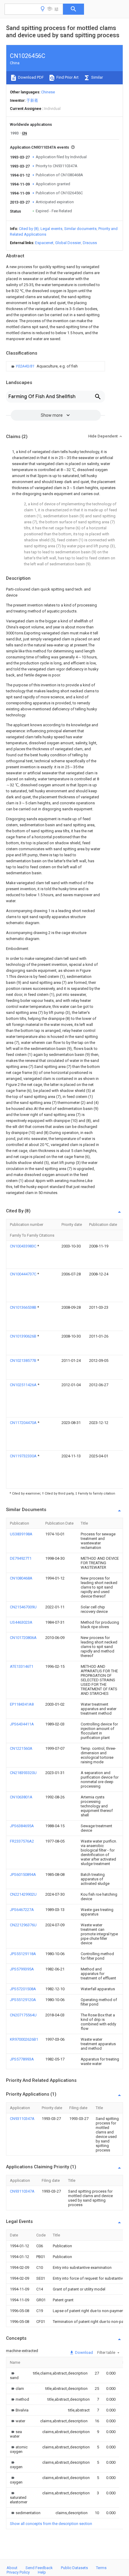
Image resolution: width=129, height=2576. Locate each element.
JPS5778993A (22, 2059)
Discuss (90, 243)
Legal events (51, 229)
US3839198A (21, 1534)
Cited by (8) (29, 229)
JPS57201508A (23, 1989)
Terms (101, 2568)
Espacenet (44, 243)
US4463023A (21, 1622)
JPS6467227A (22, 1910)
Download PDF (30, 77)
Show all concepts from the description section (51, 2524)
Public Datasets (74, 2568)
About (12, 2568)
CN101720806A (23, 1638)
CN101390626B (24, 1336)
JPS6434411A (22, 1724)
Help (42, 2572)
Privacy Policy (18, 2572)
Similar (97, 77)
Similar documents (80, 229)
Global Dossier (68, 243)
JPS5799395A (22, 1969)
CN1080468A (21, 1578)
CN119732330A (24, 1456)
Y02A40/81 (25, 366)
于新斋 (32, 100)
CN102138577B (24, 1361)
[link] (44, 366)
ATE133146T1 (22, 1666)
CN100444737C (24, 1274)
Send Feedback (39, 2568)
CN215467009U (23, 1607)
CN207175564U (23, 2015)
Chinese (48, 92)
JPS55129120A (23, 2000)
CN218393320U (23, 1773)
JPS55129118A (23, 1954)
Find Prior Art (67, 77)
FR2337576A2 (22, 1841)
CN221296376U (23, 1925)
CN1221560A (21, 1748)
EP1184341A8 (22, 1704)
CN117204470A (24, 1423)
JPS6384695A (22, 1826)
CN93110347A (22, 2119)
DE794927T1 (21, 1558)
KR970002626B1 (24, 2039)
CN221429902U (23, 1894)
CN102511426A (24, 1385)
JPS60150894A (23, 1875)
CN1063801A (21, 1797)
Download (84, 2352)
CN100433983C (24, 1246)
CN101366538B (24, 1307)
